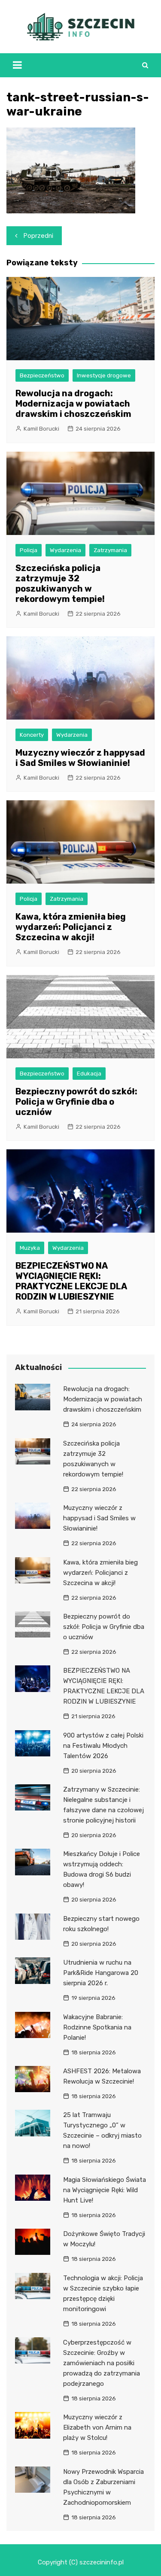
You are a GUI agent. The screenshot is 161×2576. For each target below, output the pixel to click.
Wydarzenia (65, 550)
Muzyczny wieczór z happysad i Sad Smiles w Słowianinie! (80, 758)
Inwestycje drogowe (104, 375)
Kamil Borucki (41, 429)
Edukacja (89, 1074)
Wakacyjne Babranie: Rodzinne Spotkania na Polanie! (97, 2027)
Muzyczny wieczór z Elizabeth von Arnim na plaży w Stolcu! (97, 2427)
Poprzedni (38, 236)
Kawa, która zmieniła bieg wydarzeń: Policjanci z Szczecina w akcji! (71, 927)
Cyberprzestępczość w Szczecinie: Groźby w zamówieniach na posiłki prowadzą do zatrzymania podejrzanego (102, 2363)
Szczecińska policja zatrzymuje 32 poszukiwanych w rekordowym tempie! (60, 583)
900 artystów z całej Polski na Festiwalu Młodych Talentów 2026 (103, 1746)
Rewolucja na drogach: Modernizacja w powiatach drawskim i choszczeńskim (73, 404)
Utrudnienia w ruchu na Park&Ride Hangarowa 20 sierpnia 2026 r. (101, 1973)
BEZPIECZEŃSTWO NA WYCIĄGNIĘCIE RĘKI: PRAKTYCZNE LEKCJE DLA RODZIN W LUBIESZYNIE (71, 1281)
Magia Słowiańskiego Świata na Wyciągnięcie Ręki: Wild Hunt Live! (105, 2190)
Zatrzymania (110, 550)
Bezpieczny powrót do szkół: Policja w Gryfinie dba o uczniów (76, 1102)
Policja (29, 550)
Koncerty (32, 735)
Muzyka (30, 1248)
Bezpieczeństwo (42, 375)
